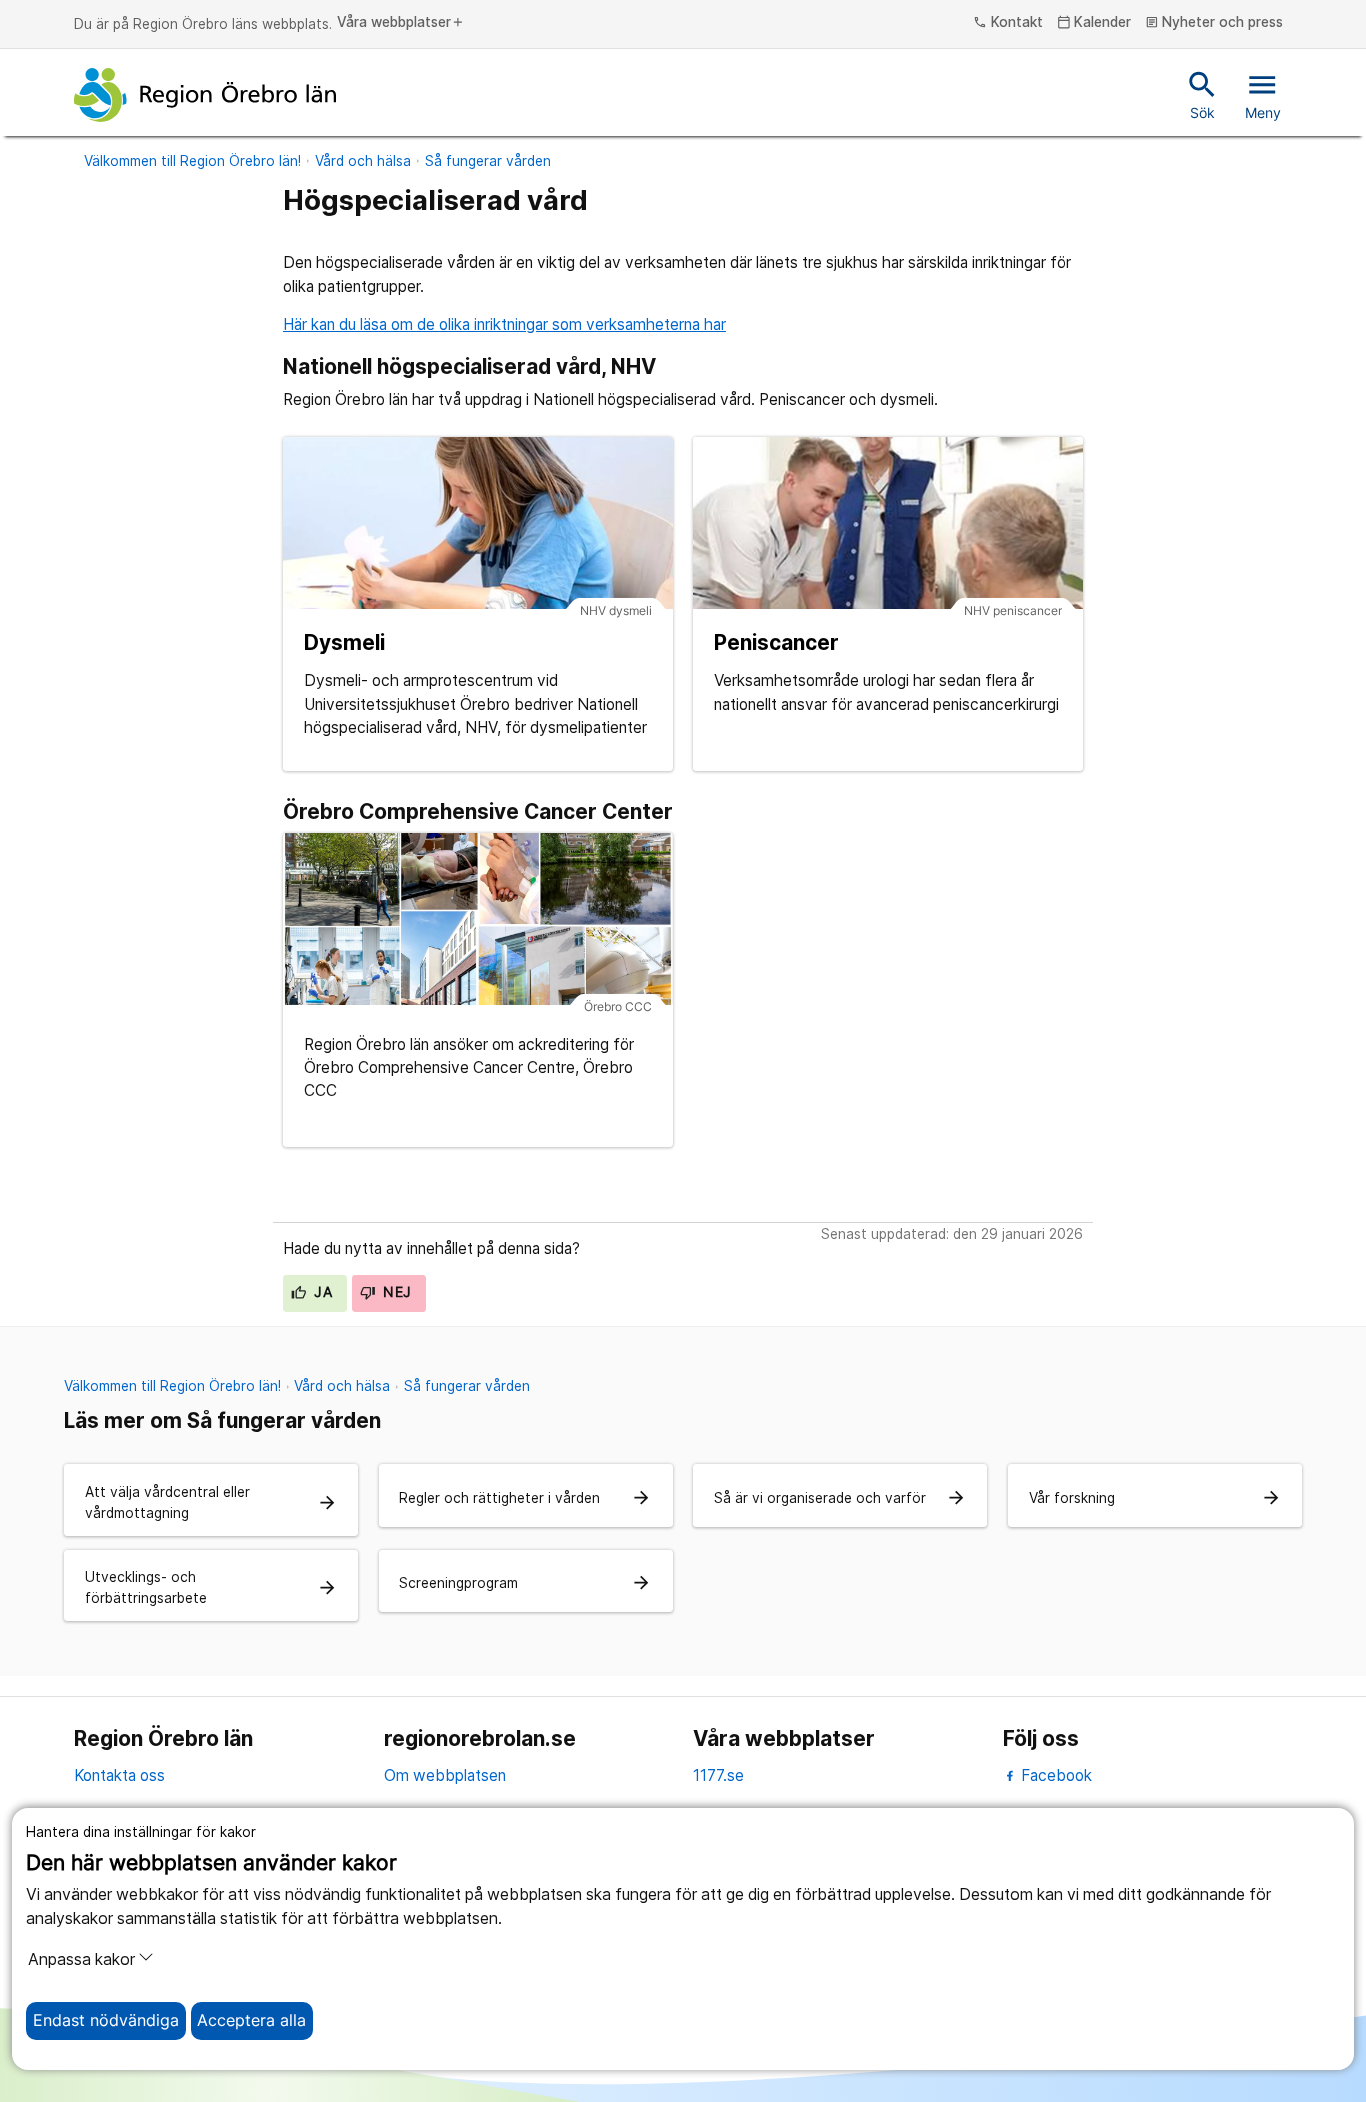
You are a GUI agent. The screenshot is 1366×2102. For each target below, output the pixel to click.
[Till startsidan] (205, 95)
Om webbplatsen (445, 1775)
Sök (1202, 94)
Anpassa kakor (81, 1959)
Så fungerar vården (488, 161)
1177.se (718, 1775)
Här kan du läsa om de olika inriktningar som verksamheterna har (504, 324)
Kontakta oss (119, 1775)
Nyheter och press (1214, 23)
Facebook (1054, 1775)
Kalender (1094, 23)
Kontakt (1008, 23)
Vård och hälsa (363, 161)
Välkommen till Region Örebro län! (192, 161)
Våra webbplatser (401, 23)
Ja (321, 1292)
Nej (395, 1292)
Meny (1263, 94)
